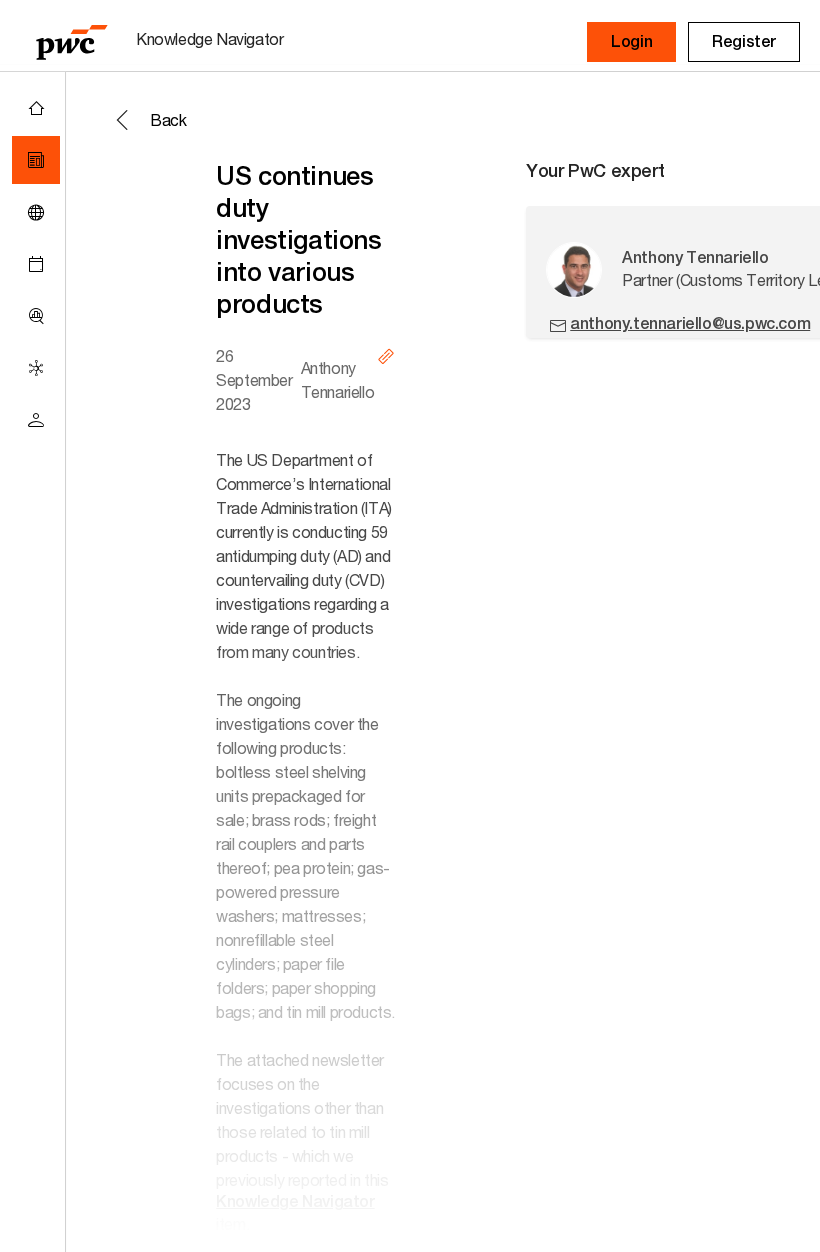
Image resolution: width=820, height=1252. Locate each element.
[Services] (36, 368)
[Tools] (36, 316)
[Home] (36, 108)
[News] (36, 160)
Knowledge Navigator (295, 1201)
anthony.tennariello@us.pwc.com (690, 323)
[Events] (36, 264)
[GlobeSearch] (36, 212)
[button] (631, 42)
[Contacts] (36, 420)
